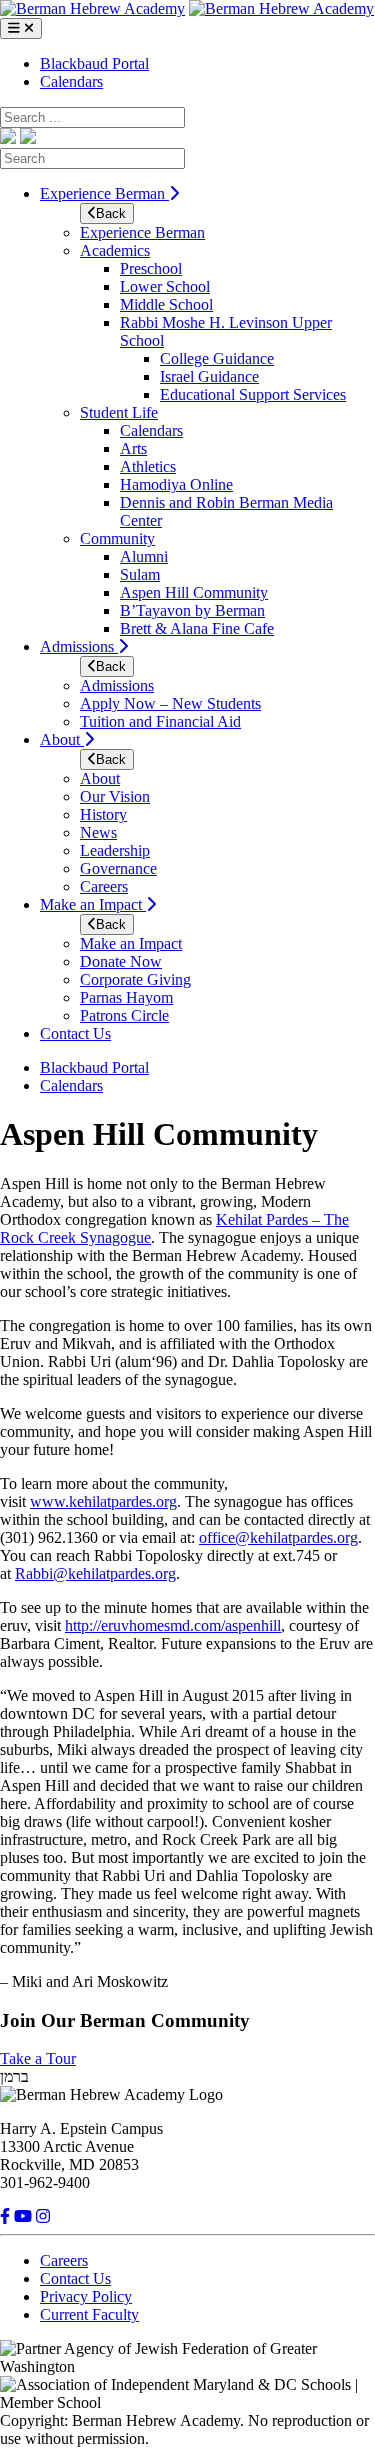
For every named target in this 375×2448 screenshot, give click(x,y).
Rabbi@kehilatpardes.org (95, 1573)
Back (111, 213)
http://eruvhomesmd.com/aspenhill (173, 1625)
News (98, 832)
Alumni (144, 556)
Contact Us (75, 1033)
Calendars (71, 81)
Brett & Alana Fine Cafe (197, 628)
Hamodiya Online (176, 484)
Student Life (119, 412)
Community (117, 538)
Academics (115, 250)
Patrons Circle (124, 1015)
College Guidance (217, 358)
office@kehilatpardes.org (278, 1537)
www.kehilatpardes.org (103, 1501)
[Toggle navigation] (21, 28)
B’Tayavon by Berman (192, 610)
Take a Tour (38, 2058)
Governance (118, 868)
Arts (133, 448)
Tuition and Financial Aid (160, 721)
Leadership (115, 850)
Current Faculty (89, 2314)
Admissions (79, 646)
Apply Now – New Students (170, 703)
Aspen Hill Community (194, 592)
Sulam (140, 574)
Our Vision (115, 796)
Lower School (165, 286)
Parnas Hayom (126, 997)
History (103, 814)
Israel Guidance (209, 376)
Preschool (151, 268)
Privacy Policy (86, 2296)
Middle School (166, 304)
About (62, 739)
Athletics (148, 466)
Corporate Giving (135, 979)
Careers (104, 886)
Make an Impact (93, 904)
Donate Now (121, 961)
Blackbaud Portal (94, 63)
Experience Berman (104, 193)
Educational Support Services (253, 394)
